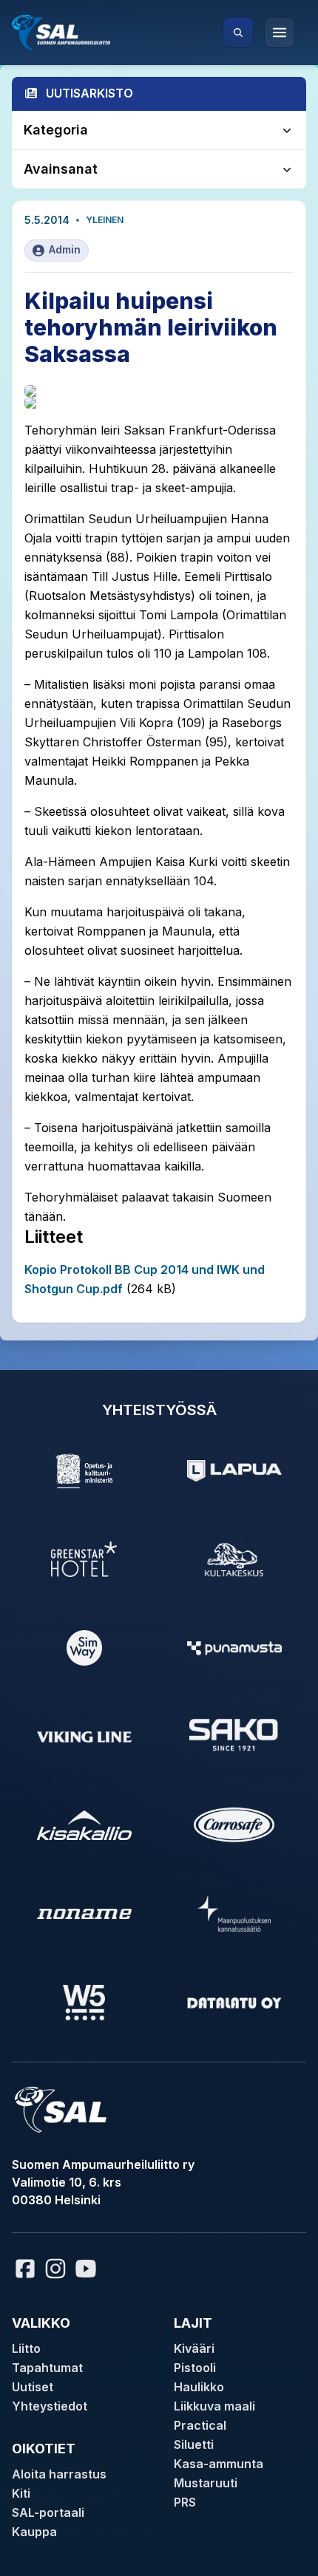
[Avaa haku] (238, 33)
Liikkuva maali (214, 2406)
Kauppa (34, 2532)
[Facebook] (25, 2269)
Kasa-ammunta (219, 2464)
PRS (185, 2502)
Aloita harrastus (59, 2474)
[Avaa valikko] (280, 33)
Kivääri (194, 2348)
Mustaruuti (206, 2483)
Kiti (21, 2493)
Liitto (26, 2348)
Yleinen (105, 220)
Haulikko (199, 2387)
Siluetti (194, 2444)
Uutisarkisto (89, 93)
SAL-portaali (48, 2512)
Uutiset (33, 2387)
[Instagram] (55, 2269)
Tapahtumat (47, 2368)
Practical (200, 2425)
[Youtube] (88, 2269)
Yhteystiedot (50, 2406)
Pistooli (195, 2368)
